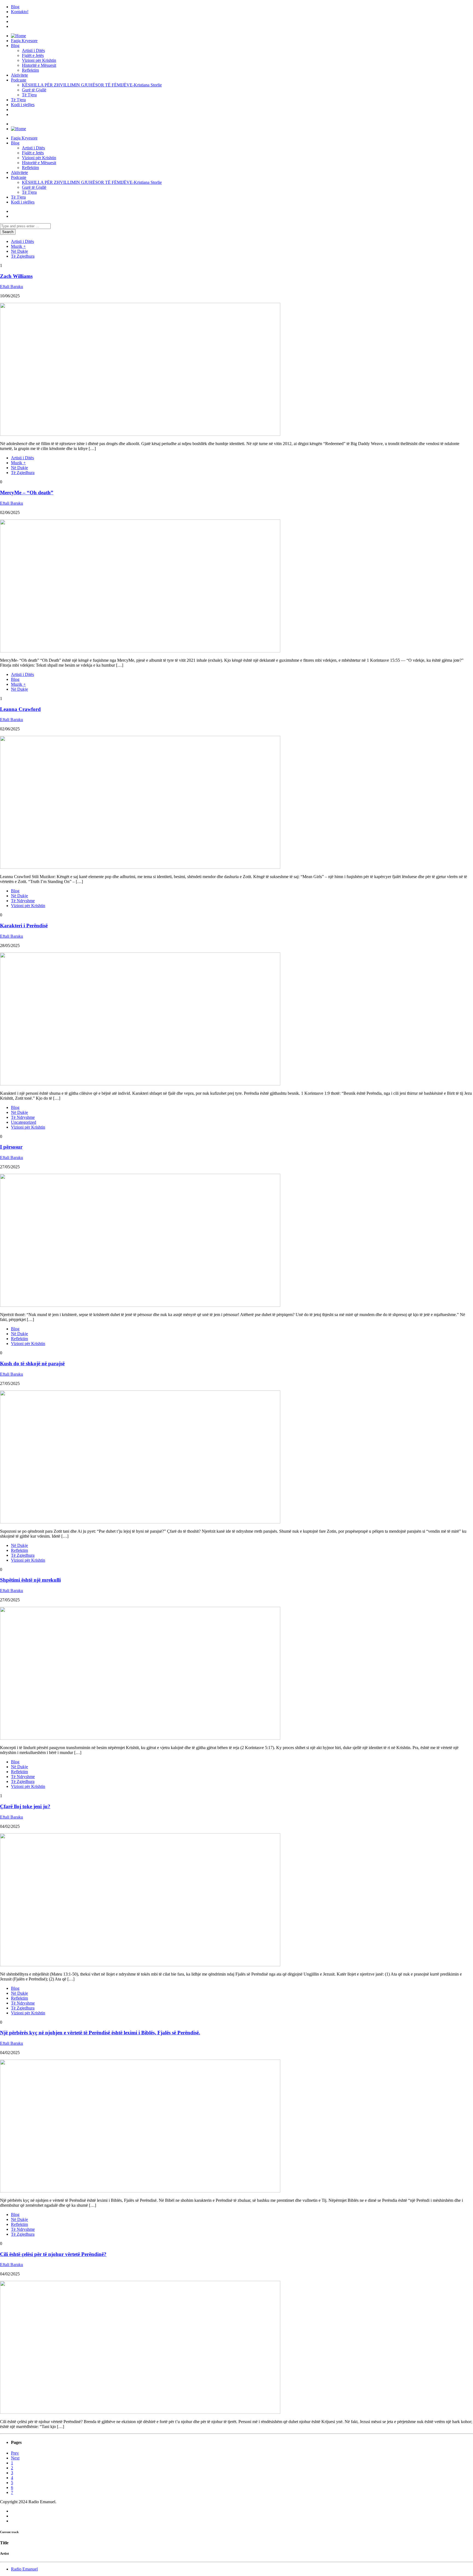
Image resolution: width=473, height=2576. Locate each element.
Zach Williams (16, 276)
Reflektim (30, 70)
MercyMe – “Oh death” (27, 493)
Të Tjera (29, 95)
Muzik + (18, 246)
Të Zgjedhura (23, 256)
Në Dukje (19, 251)
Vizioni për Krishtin (39, 60)
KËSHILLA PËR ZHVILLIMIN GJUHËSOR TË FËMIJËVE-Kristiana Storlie (92, 85)
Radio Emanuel (24, 2569)
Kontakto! (20, 12)
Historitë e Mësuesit (39, 65)
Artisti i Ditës (33, 50)
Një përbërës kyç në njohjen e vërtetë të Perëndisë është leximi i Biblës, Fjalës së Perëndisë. (100, 2033)
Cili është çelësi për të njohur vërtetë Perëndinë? (53, 2254)
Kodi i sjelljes (23, 105)
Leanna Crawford (20, 709)
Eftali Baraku (11, 287)
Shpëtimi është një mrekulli (30, 1580)
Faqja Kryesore (24, 41)
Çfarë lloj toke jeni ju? (25, 1806)
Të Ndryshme (23, 901)
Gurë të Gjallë (34, 90)
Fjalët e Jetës (33, 55)
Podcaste (19, 80)
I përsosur (11, 1147)
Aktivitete (19, 75)
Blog (15, 7)
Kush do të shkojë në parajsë (32, 1363)
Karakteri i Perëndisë (24, 926)
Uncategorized (24, 1122)
